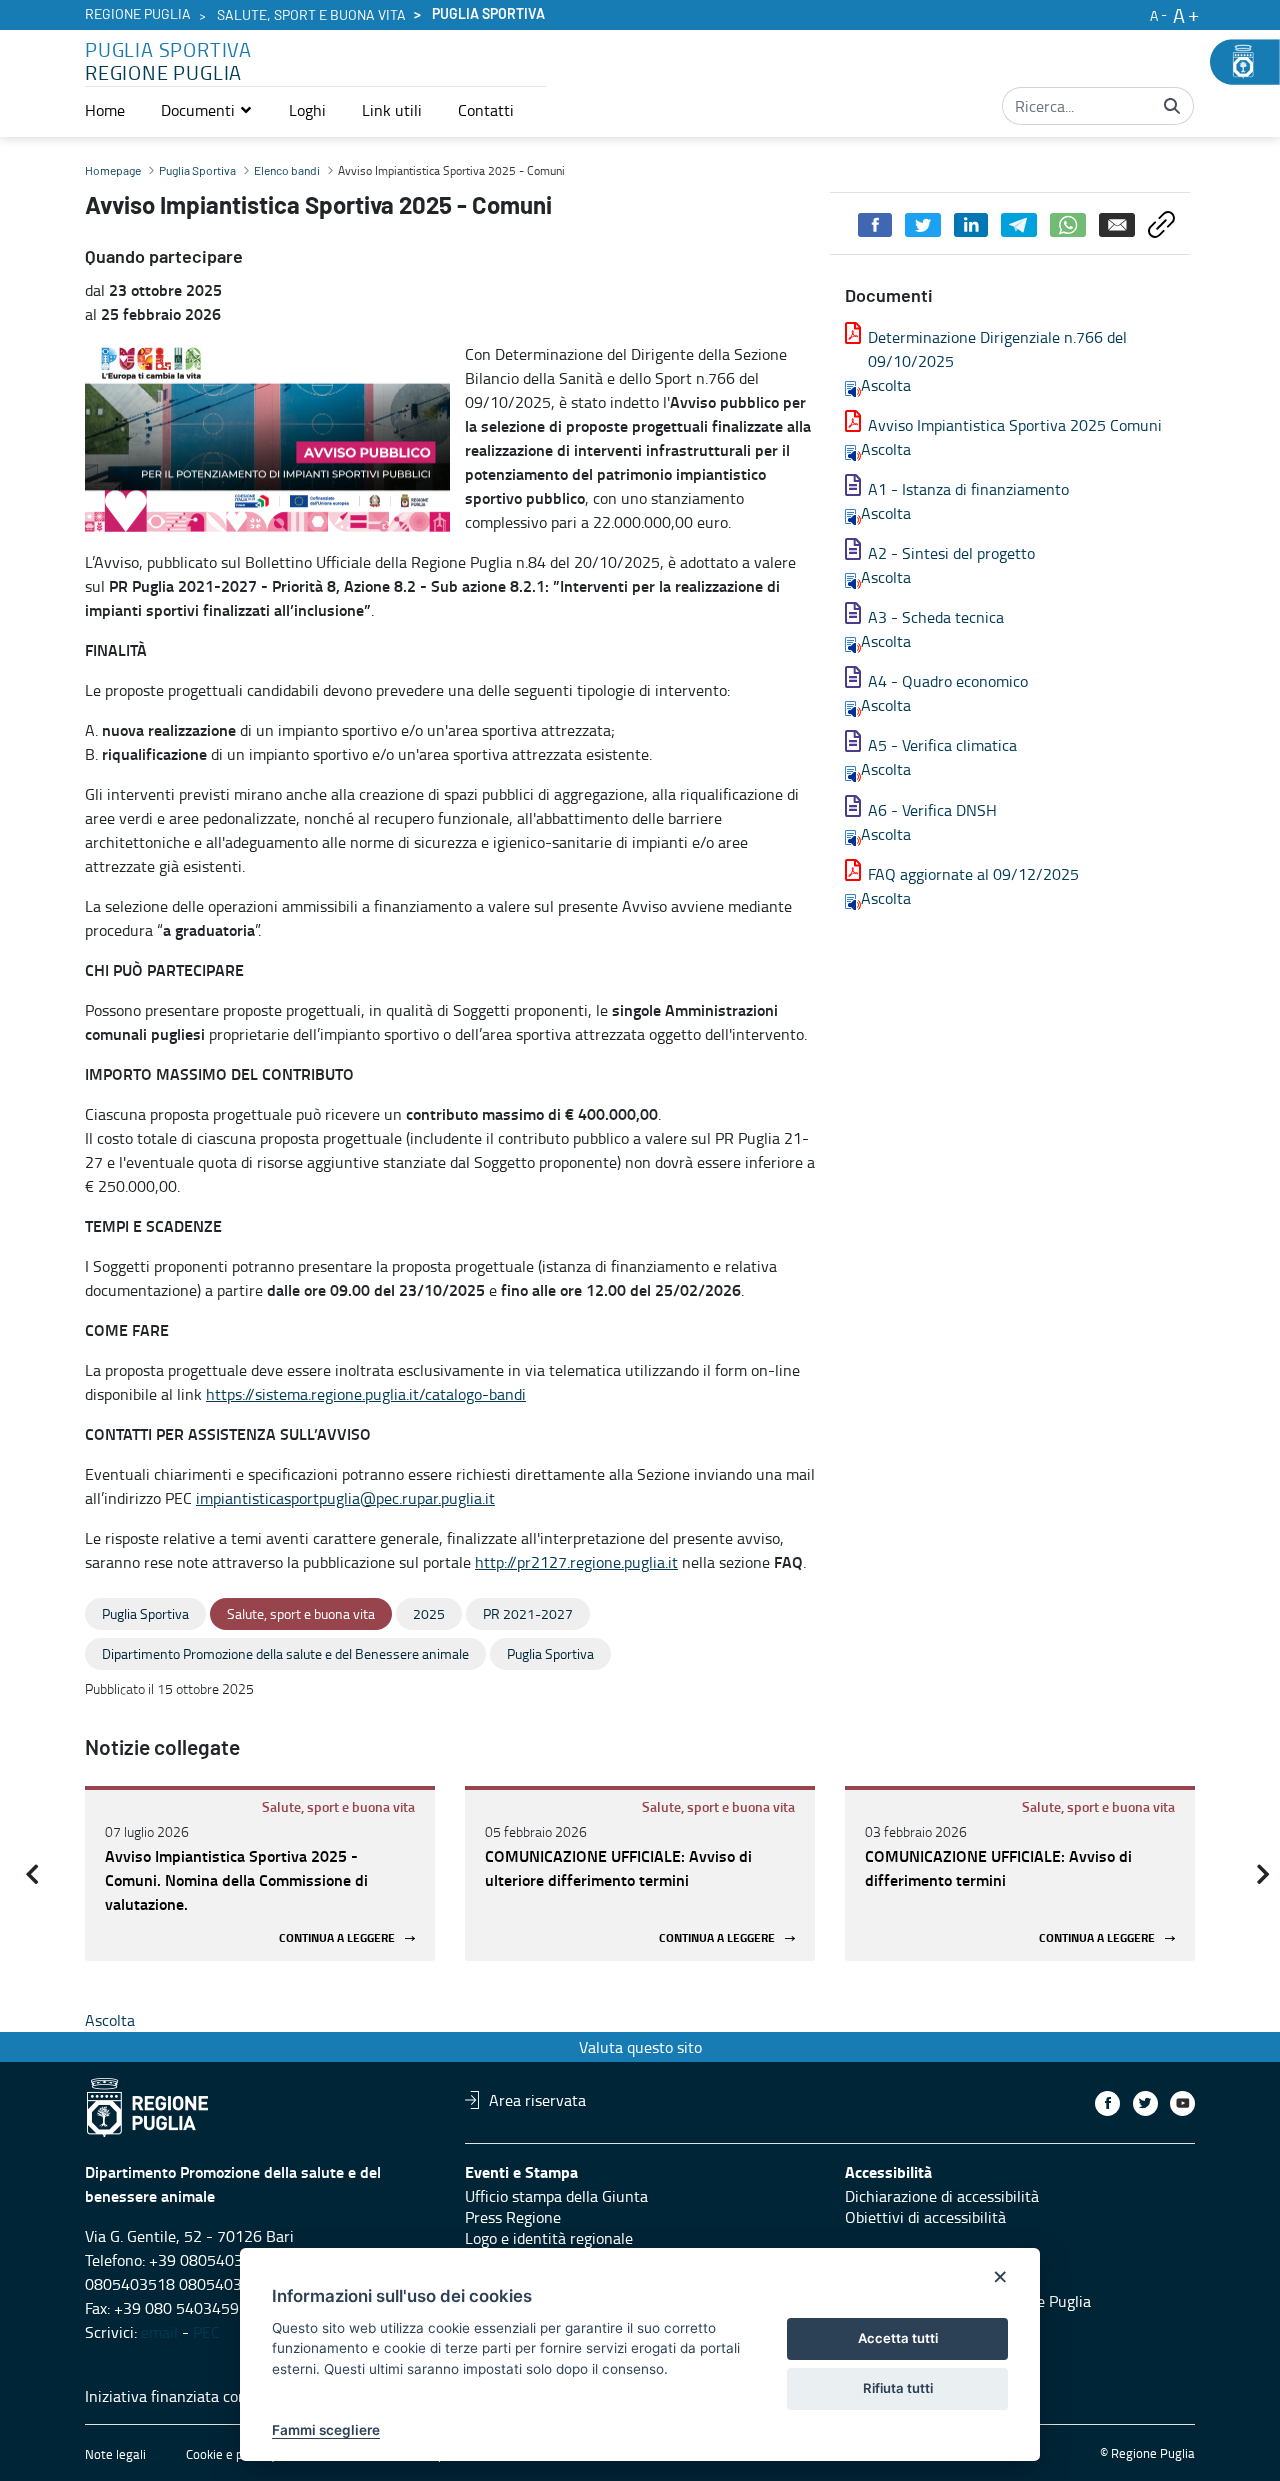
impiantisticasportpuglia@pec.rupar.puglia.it (345, 1498)
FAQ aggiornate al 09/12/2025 (973, 874)
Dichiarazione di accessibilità (942, 2196)
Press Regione (513, 2217)
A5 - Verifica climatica (942, 745)
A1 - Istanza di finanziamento (968, 489)
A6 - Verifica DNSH (932, 810)
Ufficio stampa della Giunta (556, 2196)
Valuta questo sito (640, 2047)
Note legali (115, 2454)
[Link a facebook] (1107, 2103)
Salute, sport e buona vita (311, 16)
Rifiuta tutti (898, 2388)
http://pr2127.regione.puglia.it (576, 1562)
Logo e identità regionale (549, 2238)
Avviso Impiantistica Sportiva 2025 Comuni (1015, 425)
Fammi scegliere (326, 2430)
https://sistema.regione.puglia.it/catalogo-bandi (366, 1394)
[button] (207, 110)
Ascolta (886, 385)
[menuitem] (105, 110)
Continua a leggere (337, 1938)
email (159, 2332)
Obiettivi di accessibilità (925, 2217)
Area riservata (537, 2100)
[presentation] (32, 1874)
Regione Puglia (138, 15)
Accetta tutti (898, 2338)
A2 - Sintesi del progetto (951, 553)
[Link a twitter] (1145, 2103)
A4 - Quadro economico (948, 681)
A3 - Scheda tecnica (936, 617)
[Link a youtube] (1182, 2103)
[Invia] (1172, 106)
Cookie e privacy (231, 2454)
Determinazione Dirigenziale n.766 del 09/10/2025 (997, 349)
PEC (206, 2332)
